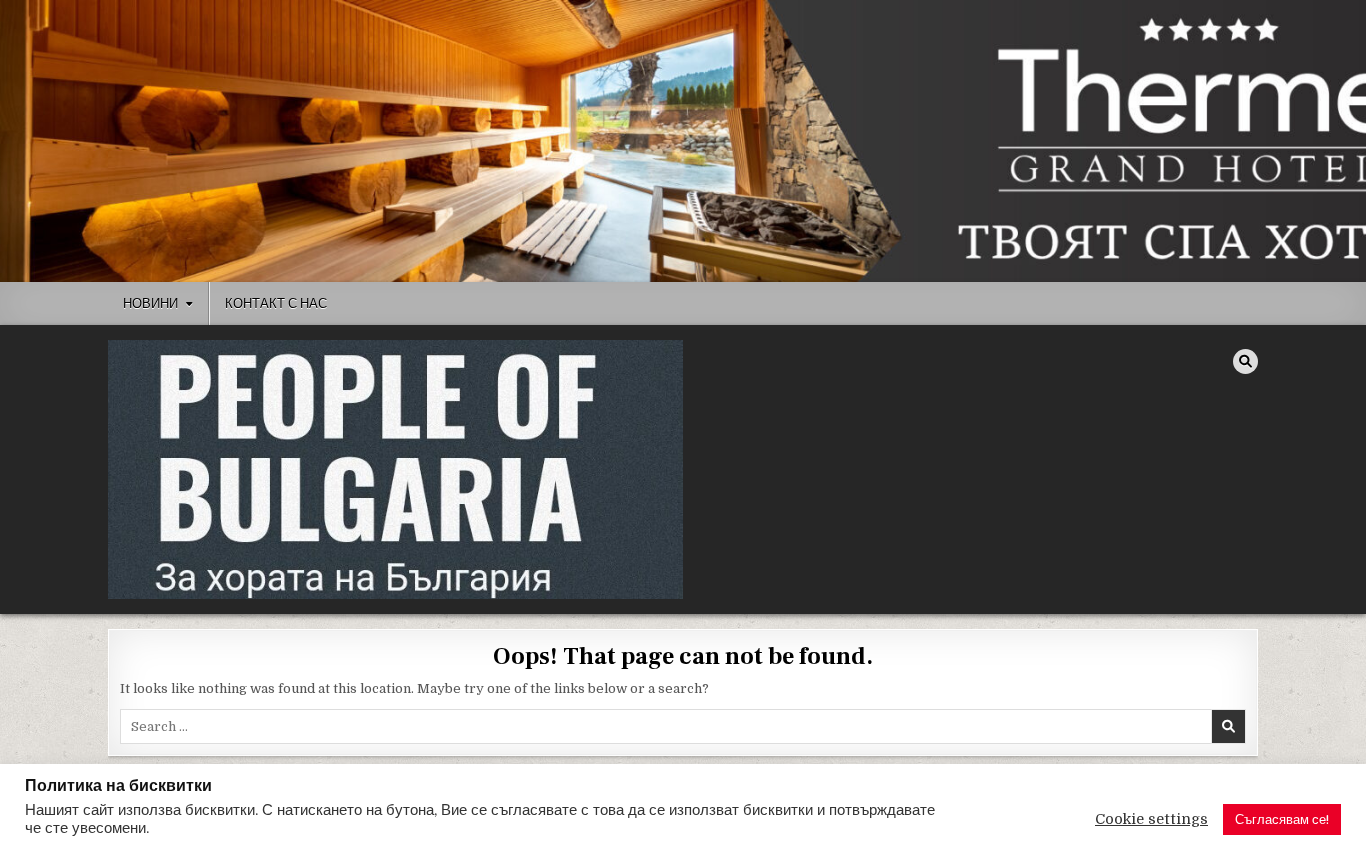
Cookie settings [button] (1151, 819)
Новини (150, 303)
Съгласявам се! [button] (1282, 819)
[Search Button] (1245, 361)
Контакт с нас (276, 303)
